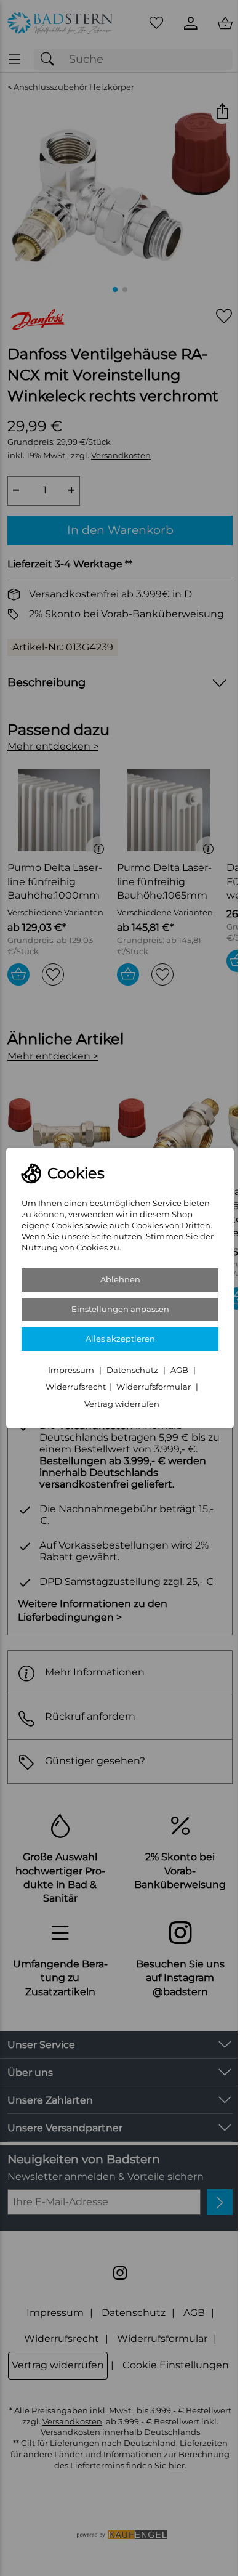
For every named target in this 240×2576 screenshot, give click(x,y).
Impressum (72, 1370)
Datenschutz (133, 1370)
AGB (180, 1370)
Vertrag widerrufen (122, 1404)
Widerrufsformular (154, 1387)
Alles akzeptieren (120, 1339)
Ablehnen (120, 1280)
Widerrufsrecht (76, 1387)
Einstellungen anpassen (120, 1309)
